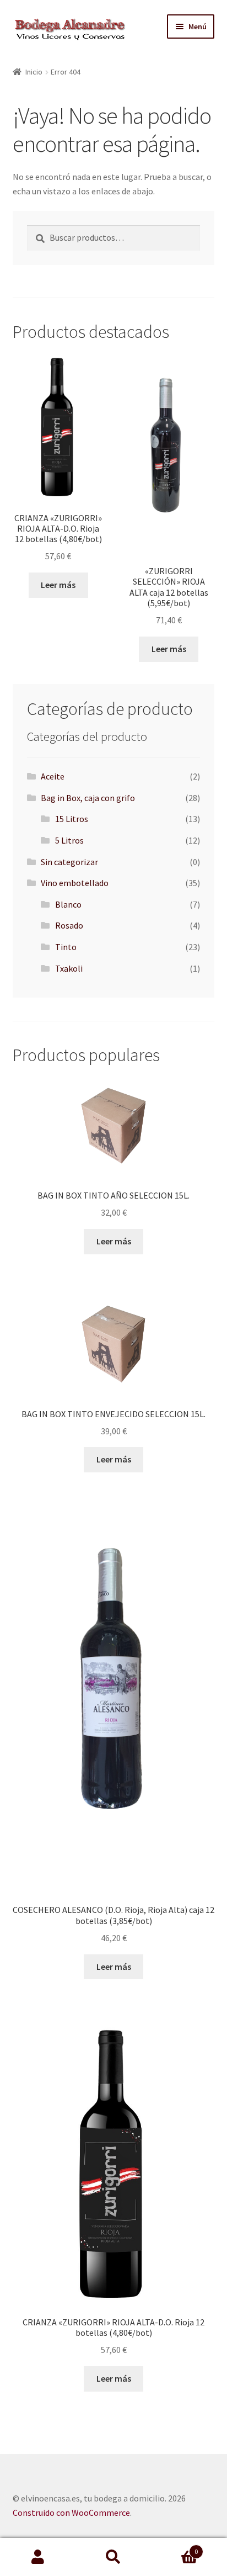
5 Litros (69, 840)
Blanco (68, 904)
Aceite (53, 776)
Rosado (69, 925)
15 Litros (72, 819)
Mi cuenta (38, 2557)
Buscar (113, 2557)
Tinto (66, 947)
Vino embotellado (75, 883)
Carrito (175, 2548)
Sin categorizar (69, 862)
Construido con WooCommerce (71, 2513)
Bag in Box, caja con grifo (88, 798)
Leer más (58, 585)
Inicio (34, 72)
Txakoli (69, 968)
